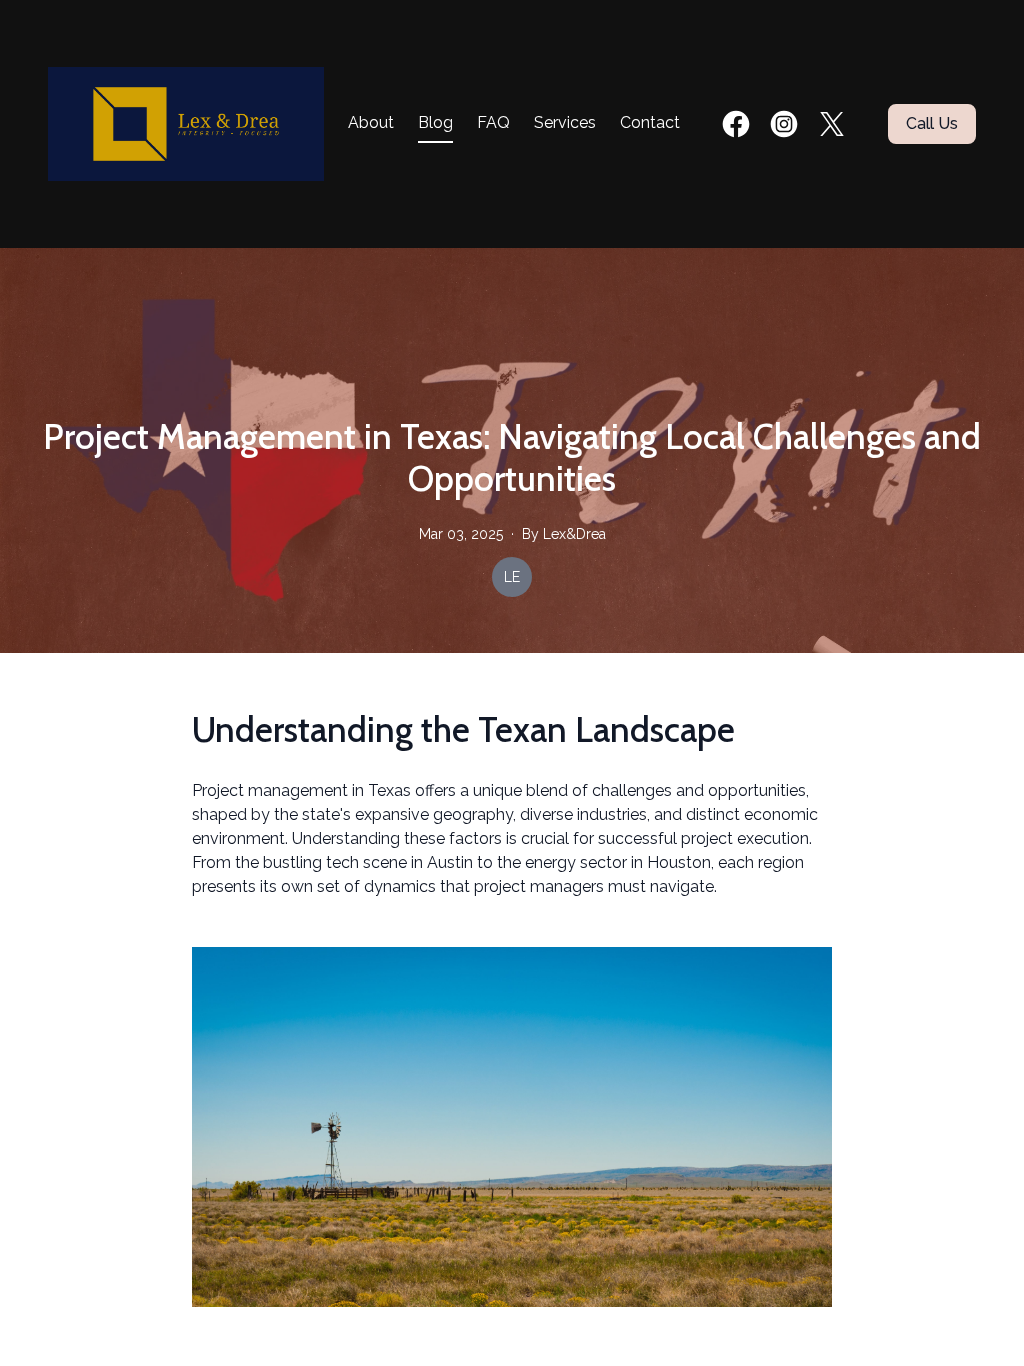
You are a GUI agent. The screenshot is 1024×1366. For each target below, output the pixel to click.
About (371, 122)
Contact (650, 122)
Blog (435, 122)
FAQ (493, 122)
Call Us (932, 123)
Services (565, 122)
